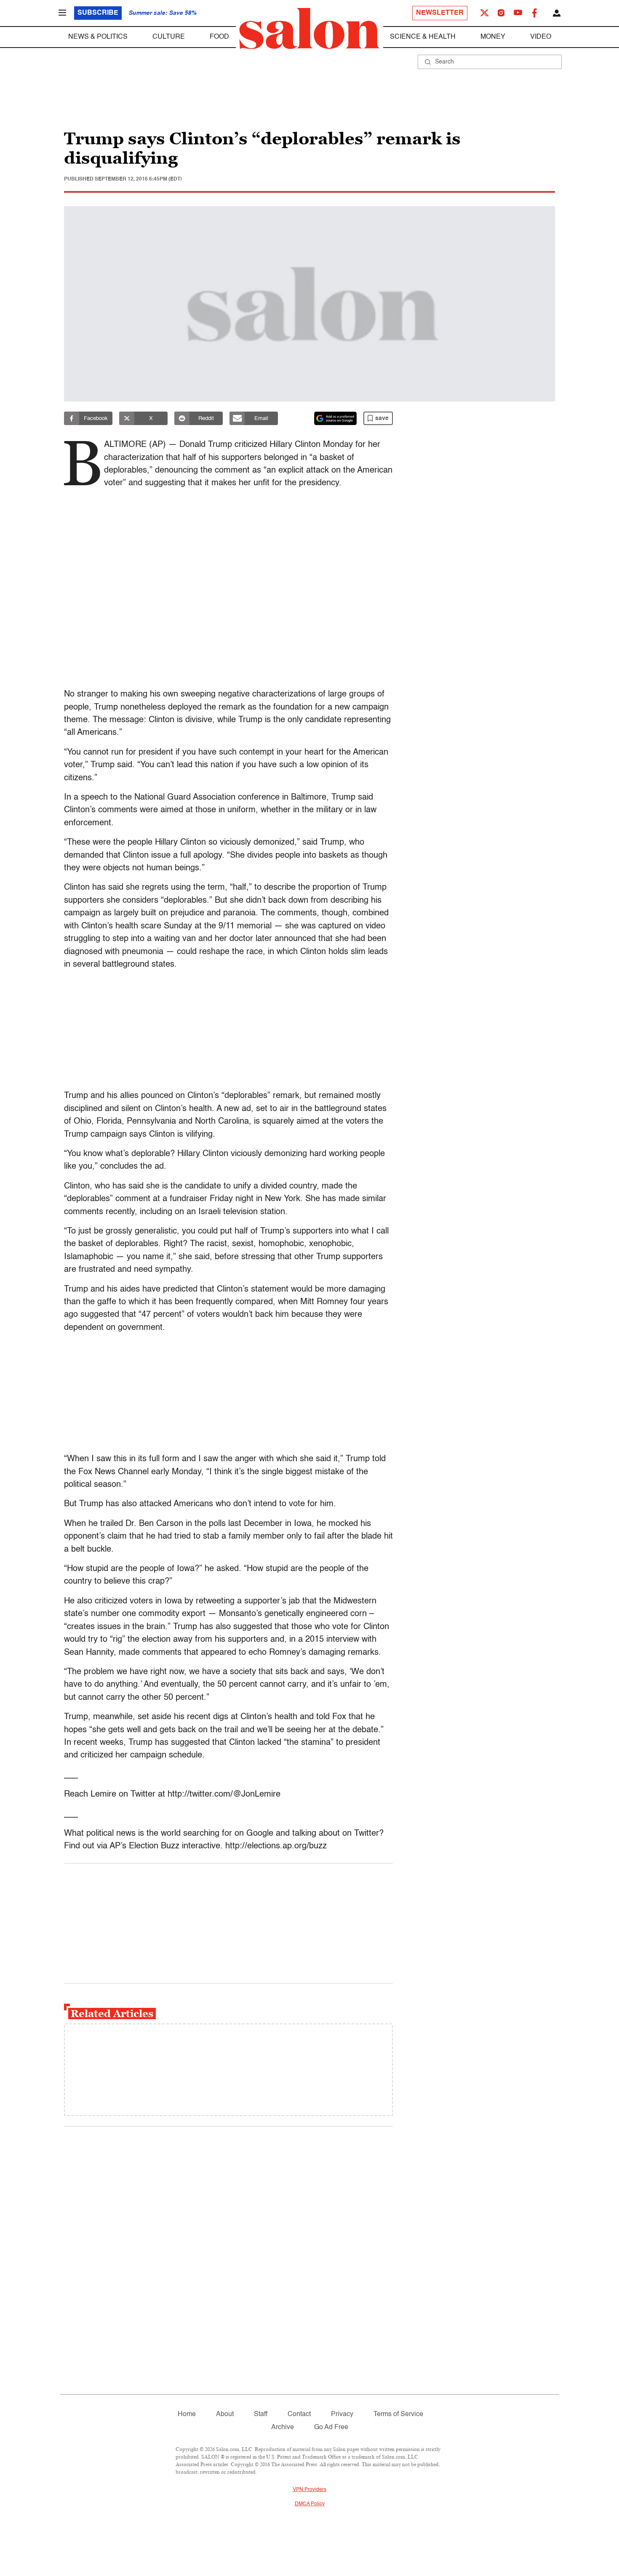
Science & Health (423, 37)
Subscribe (98, 13)
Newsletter (440, 13)
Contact (299, 2414)
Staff (261, 2414)
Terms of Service (398, 2414)
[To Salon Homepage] (309, 29)
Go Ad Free (331, 2427)
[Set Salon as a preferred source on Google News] (336, 418)
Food (219, 37)
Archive (283, 2427)
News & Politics (98, 37)
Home (187, 2414)
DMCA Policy (310, 2504)
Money (493, 37)
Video (541, 37)
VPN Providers (309, 2490)
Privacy (342, 2414)
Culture (169, 37)
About (225, 2414)
